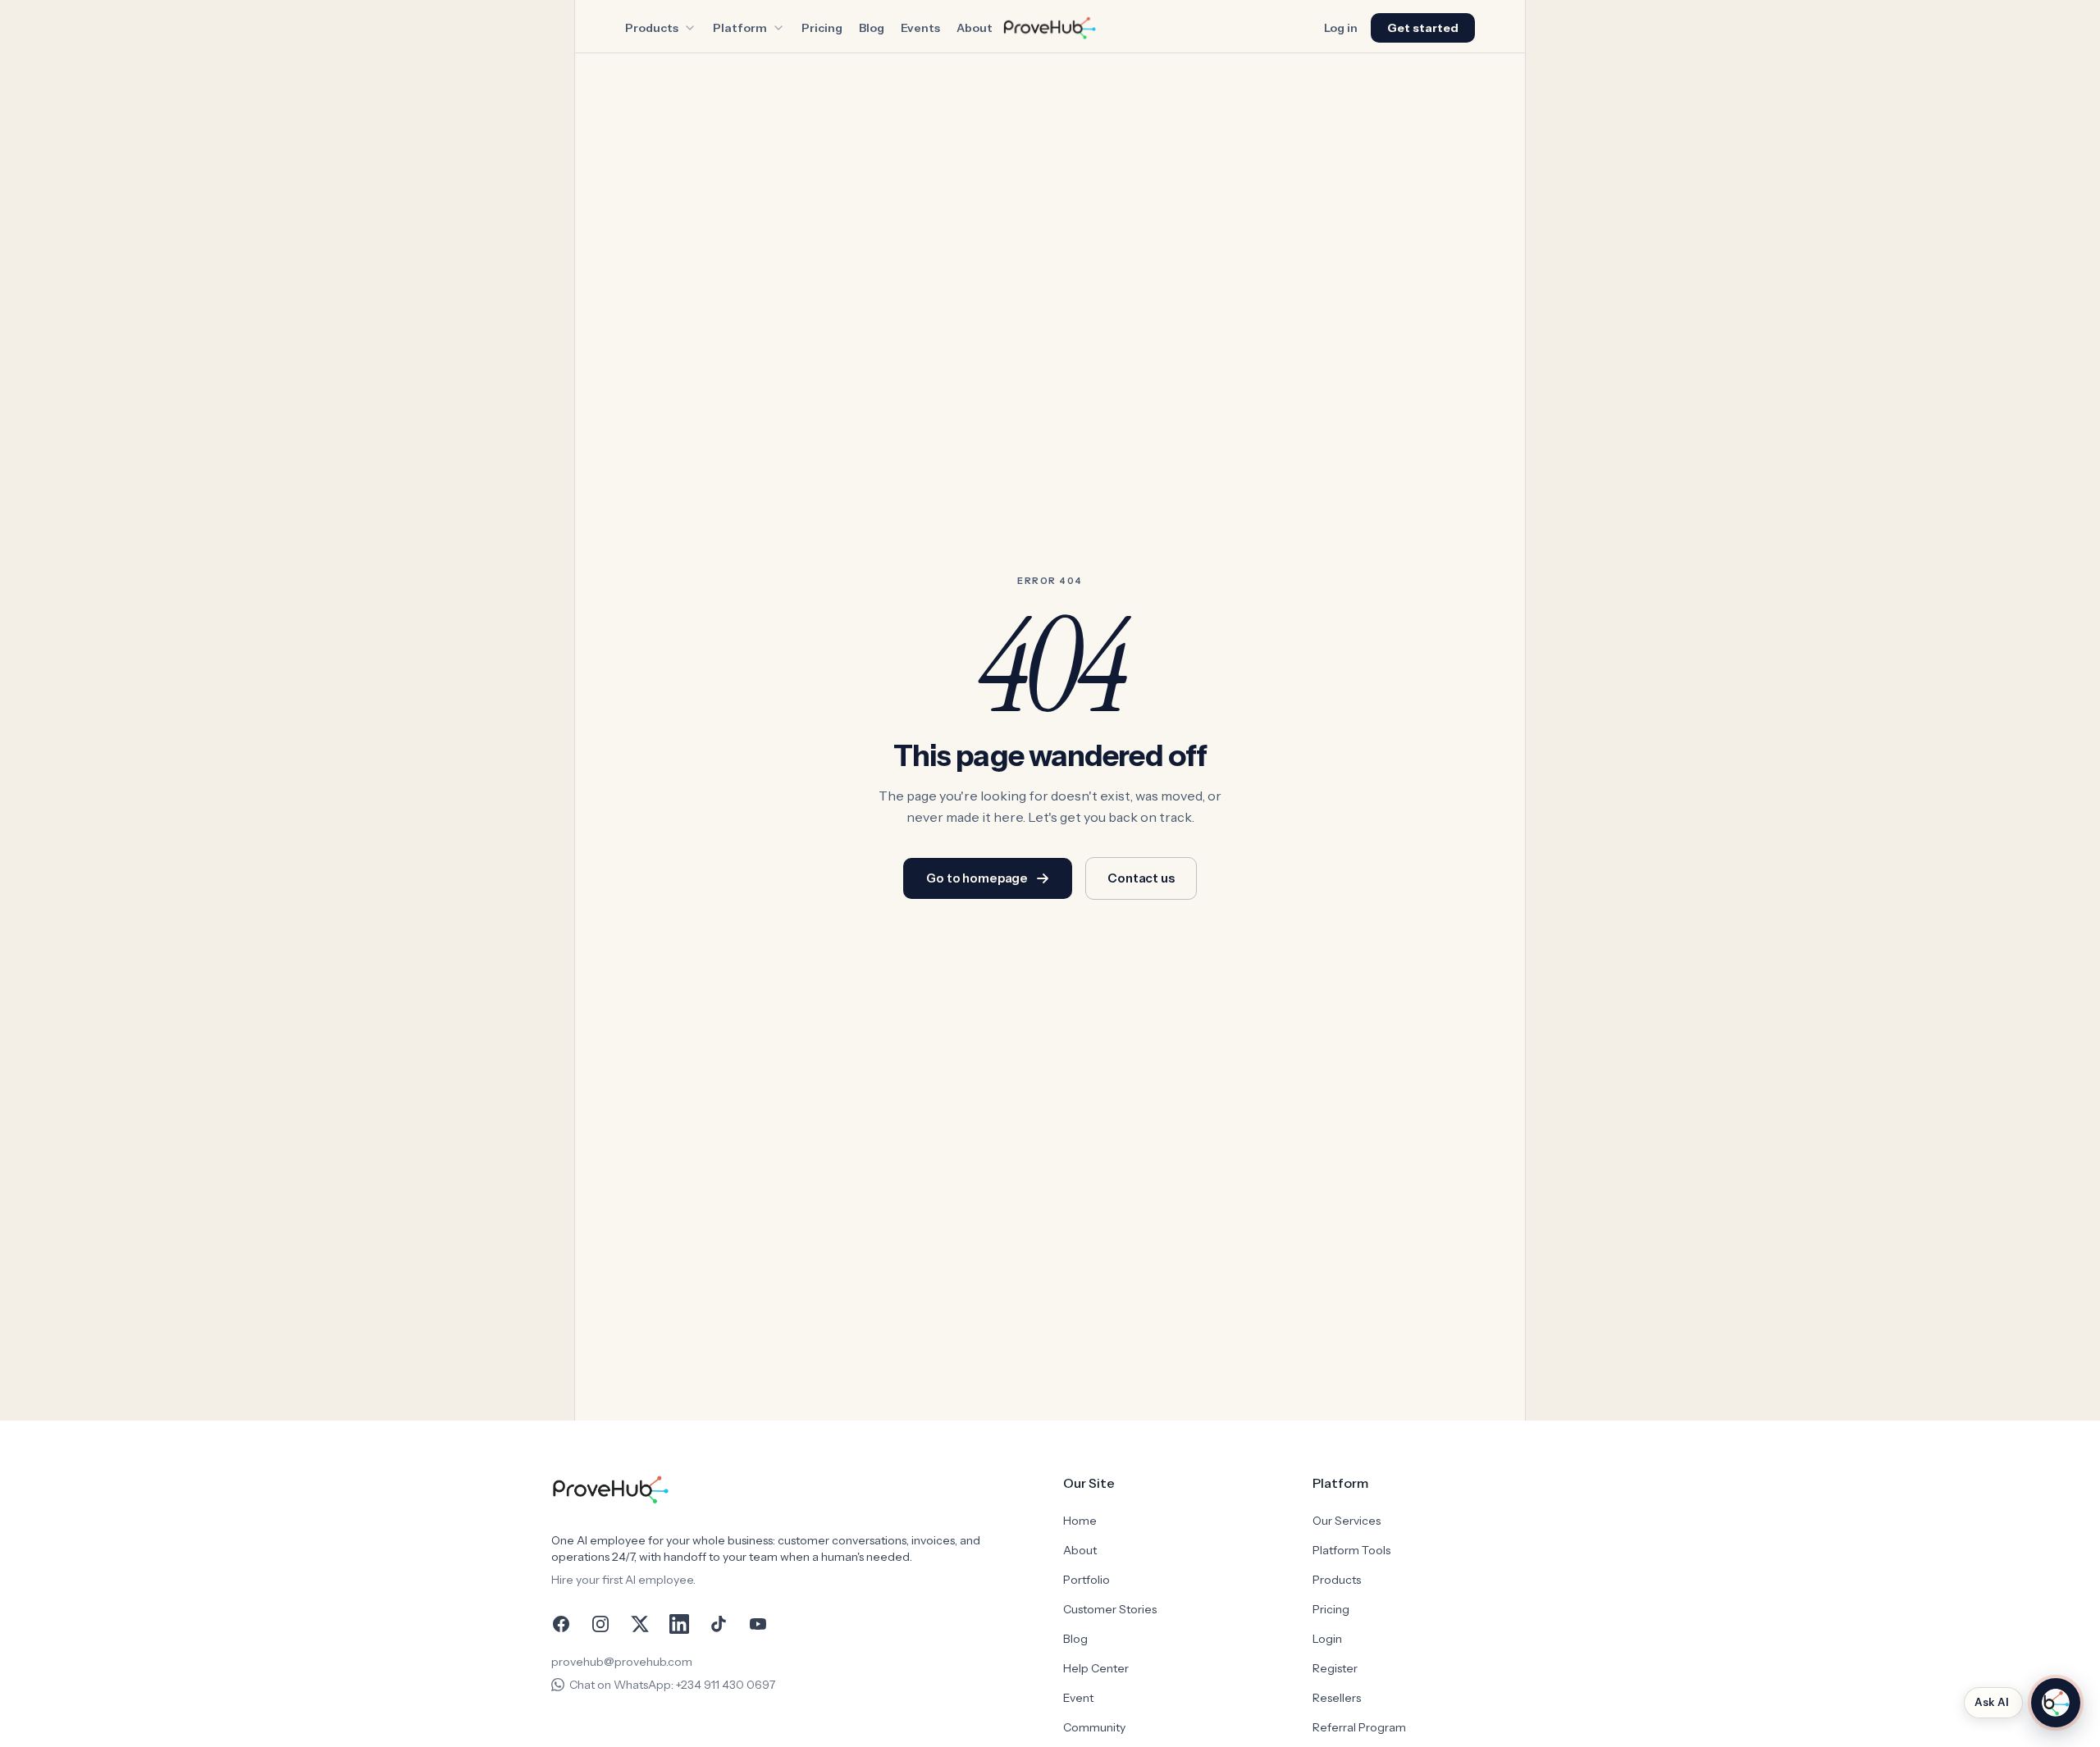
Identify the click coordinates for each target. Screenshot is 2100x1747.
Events (920, 28)
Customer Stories (1110, 1609)
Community (1094, 1727)
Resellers (1337, 1698)
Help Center (1096, 1668)
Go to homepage (977, 878)
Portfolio (1087, 1580)
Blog (872, 28)
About (975, 28)
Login (1327, 1639)
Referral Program (1359, 1727)
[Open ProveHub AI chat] (2056, 1703)
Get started (1423, 28)
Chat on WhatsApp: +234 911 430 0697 (672, 1685)
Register (1335, 1668)
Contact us (1141, 878)
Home (1080, 1521)
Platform (740, 28)
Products (652, 28)
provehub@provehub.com (622, 1662)
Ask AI (1992, 1702)
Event (1078, 1698)
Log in (1341, 28)
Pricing (822, 28)
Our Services (1347, 1521)
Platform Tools (1351, 1550)
